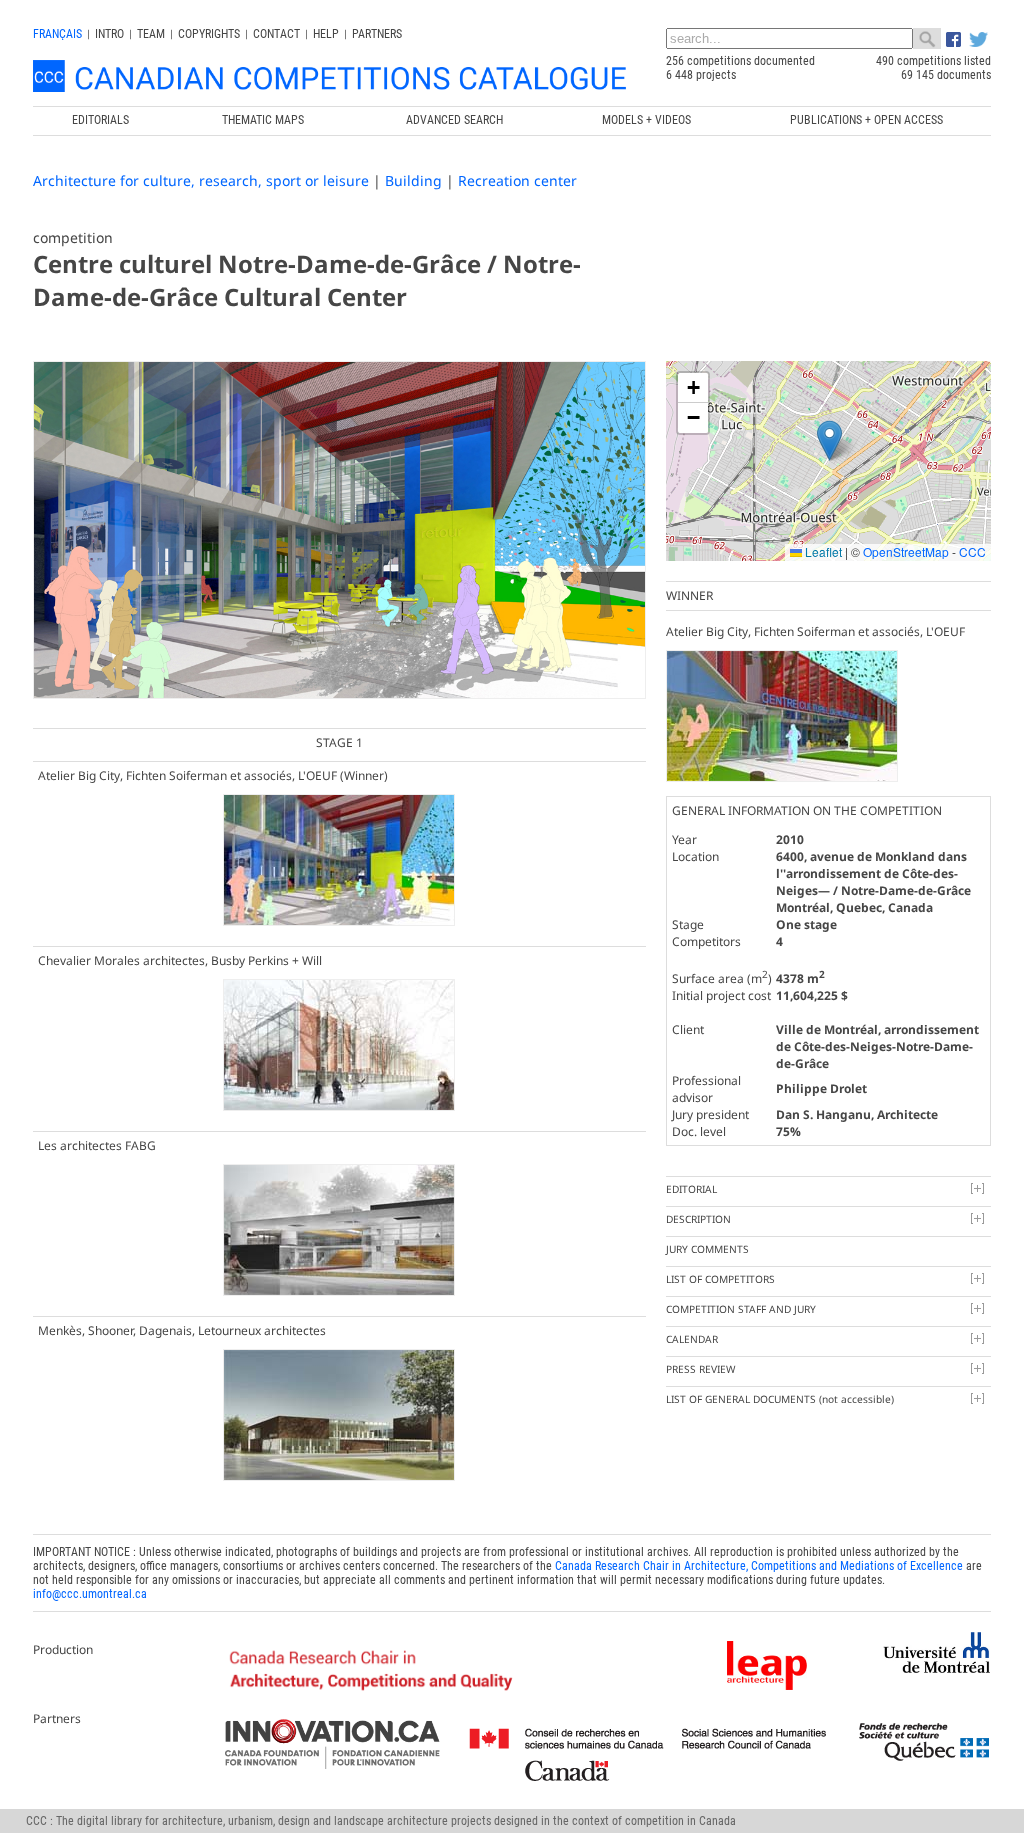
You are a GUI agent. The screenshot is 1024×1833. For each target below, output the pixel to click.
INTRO (109, 34)
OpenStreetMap (906, 551)
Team (151, 34)
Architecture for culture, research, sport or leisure (201, 180)
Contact (276, 34)
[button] (829, 440)
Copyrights (209, 34)
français (57, 34)
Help (326, 34)
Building (413, 180)
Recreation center (517, 180)
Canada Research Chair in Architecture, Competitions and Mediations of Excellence (759, 1566)
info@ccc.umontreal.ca (90, 1594)
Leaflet (822, 551)
